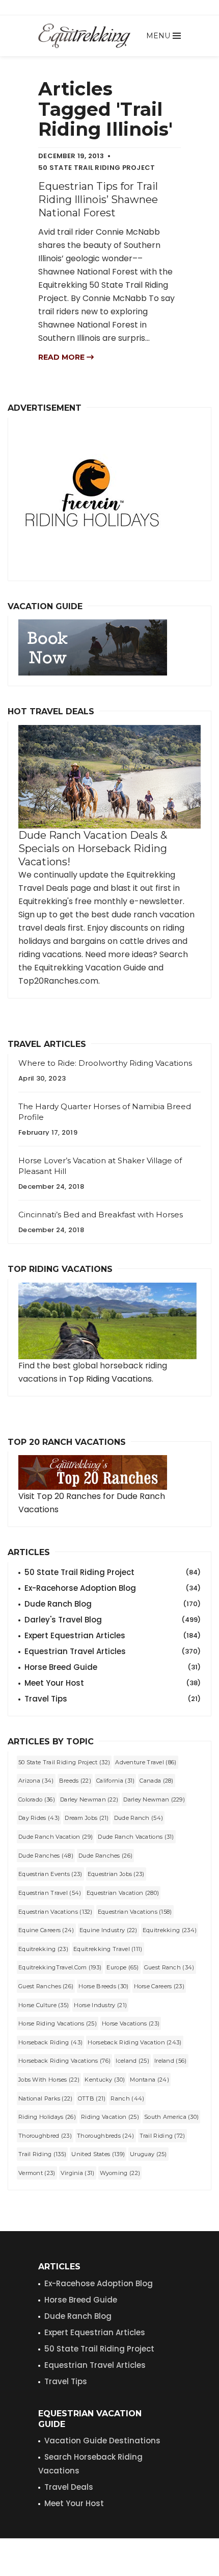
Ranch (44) (127, 2098)
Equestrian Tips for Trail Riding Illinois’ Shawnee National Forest (98, 199)
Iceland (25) (132, 2061)
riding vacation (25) (110, 2117)
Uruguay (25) (148, 2154)
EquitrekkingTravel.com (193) (60, 1967)
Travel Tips (113, 1699)
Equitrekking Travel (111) (108, 1949)
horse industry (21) (100, 2005)
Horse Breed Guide (113, 1667)
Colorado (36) (37, 1799)
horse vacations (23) (131, 2023)
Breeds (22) (75, 1781)
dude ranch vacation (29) (56, 1837)
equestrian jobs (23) (116, 1874)
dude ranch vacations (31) (136, 1837)
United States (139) (98, 2154)
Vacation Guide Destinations (102, 2441)
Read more (62, 357)
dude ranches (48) (46, 1856)
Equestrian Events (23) (50, 1874)
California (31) (116, 1781)
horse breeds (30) (103, 1986)
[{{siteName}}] (84, 36)
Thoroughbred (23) (45, 2136)
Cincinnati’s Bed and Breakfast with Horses (101, 1215)
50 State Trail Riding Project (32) (64, 1762)
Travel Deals (69, 2487)
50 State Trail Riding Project (113, 1572)
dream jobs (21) (87, 1818)
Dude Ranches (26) (105, 1856)
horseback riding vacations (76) (64, 2061)
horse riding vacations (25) (58, 2023)
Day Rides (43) (39, 1818)
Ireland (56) (171, 2061)
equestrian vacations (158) (135, 1912)
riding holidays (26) (47, 2117)
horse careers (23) (159, 1986)
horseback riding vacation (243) (134, 2042)
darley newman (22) (89, 1799)
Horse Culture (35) (44, 2005)
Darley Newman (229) (154, 1799)
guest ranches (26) (46, 1986)
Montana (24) (149, 2080)
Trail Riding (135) (42, 2154)
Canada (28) (156, 1781)
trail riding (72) (162, 2136)
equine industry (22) (108, 1930)
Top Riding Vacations (110, 1379)
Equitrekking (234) (170, 1930)
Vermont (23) (37, 2173)
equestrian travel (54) (50, 1893)
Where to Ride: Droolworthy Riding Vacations (105, 1063)
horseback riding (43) (50, 2042)
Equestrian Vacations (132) (56, 1912)
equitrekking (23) (43, 1949)
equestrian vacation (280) (123, 1893)
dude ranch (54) (139, 1818)
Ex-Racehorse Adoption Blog (113, 1588)
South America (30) (171, 2117)
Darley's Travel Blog (113, 1620)
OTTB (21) (92, 2098)
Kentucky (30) (105, 2080)
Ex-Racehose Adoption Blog (99, 2283)
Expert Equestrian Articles (113, 1635)
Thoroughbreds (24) (105, 2136)
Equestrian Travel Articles (113, 1651)
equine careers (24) (46, 1930)
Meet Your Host (113, 1683)
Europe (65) (122, 1967)
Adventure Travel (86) (146, 1762)
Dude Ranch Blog (113, 1604)
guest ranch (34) (169, 1967)
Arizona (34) (36, 1781)
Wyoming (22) (120, 2173)
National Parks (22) (46, 2098)
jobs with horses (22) (49, 2080)
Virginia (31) (78, 2173)
